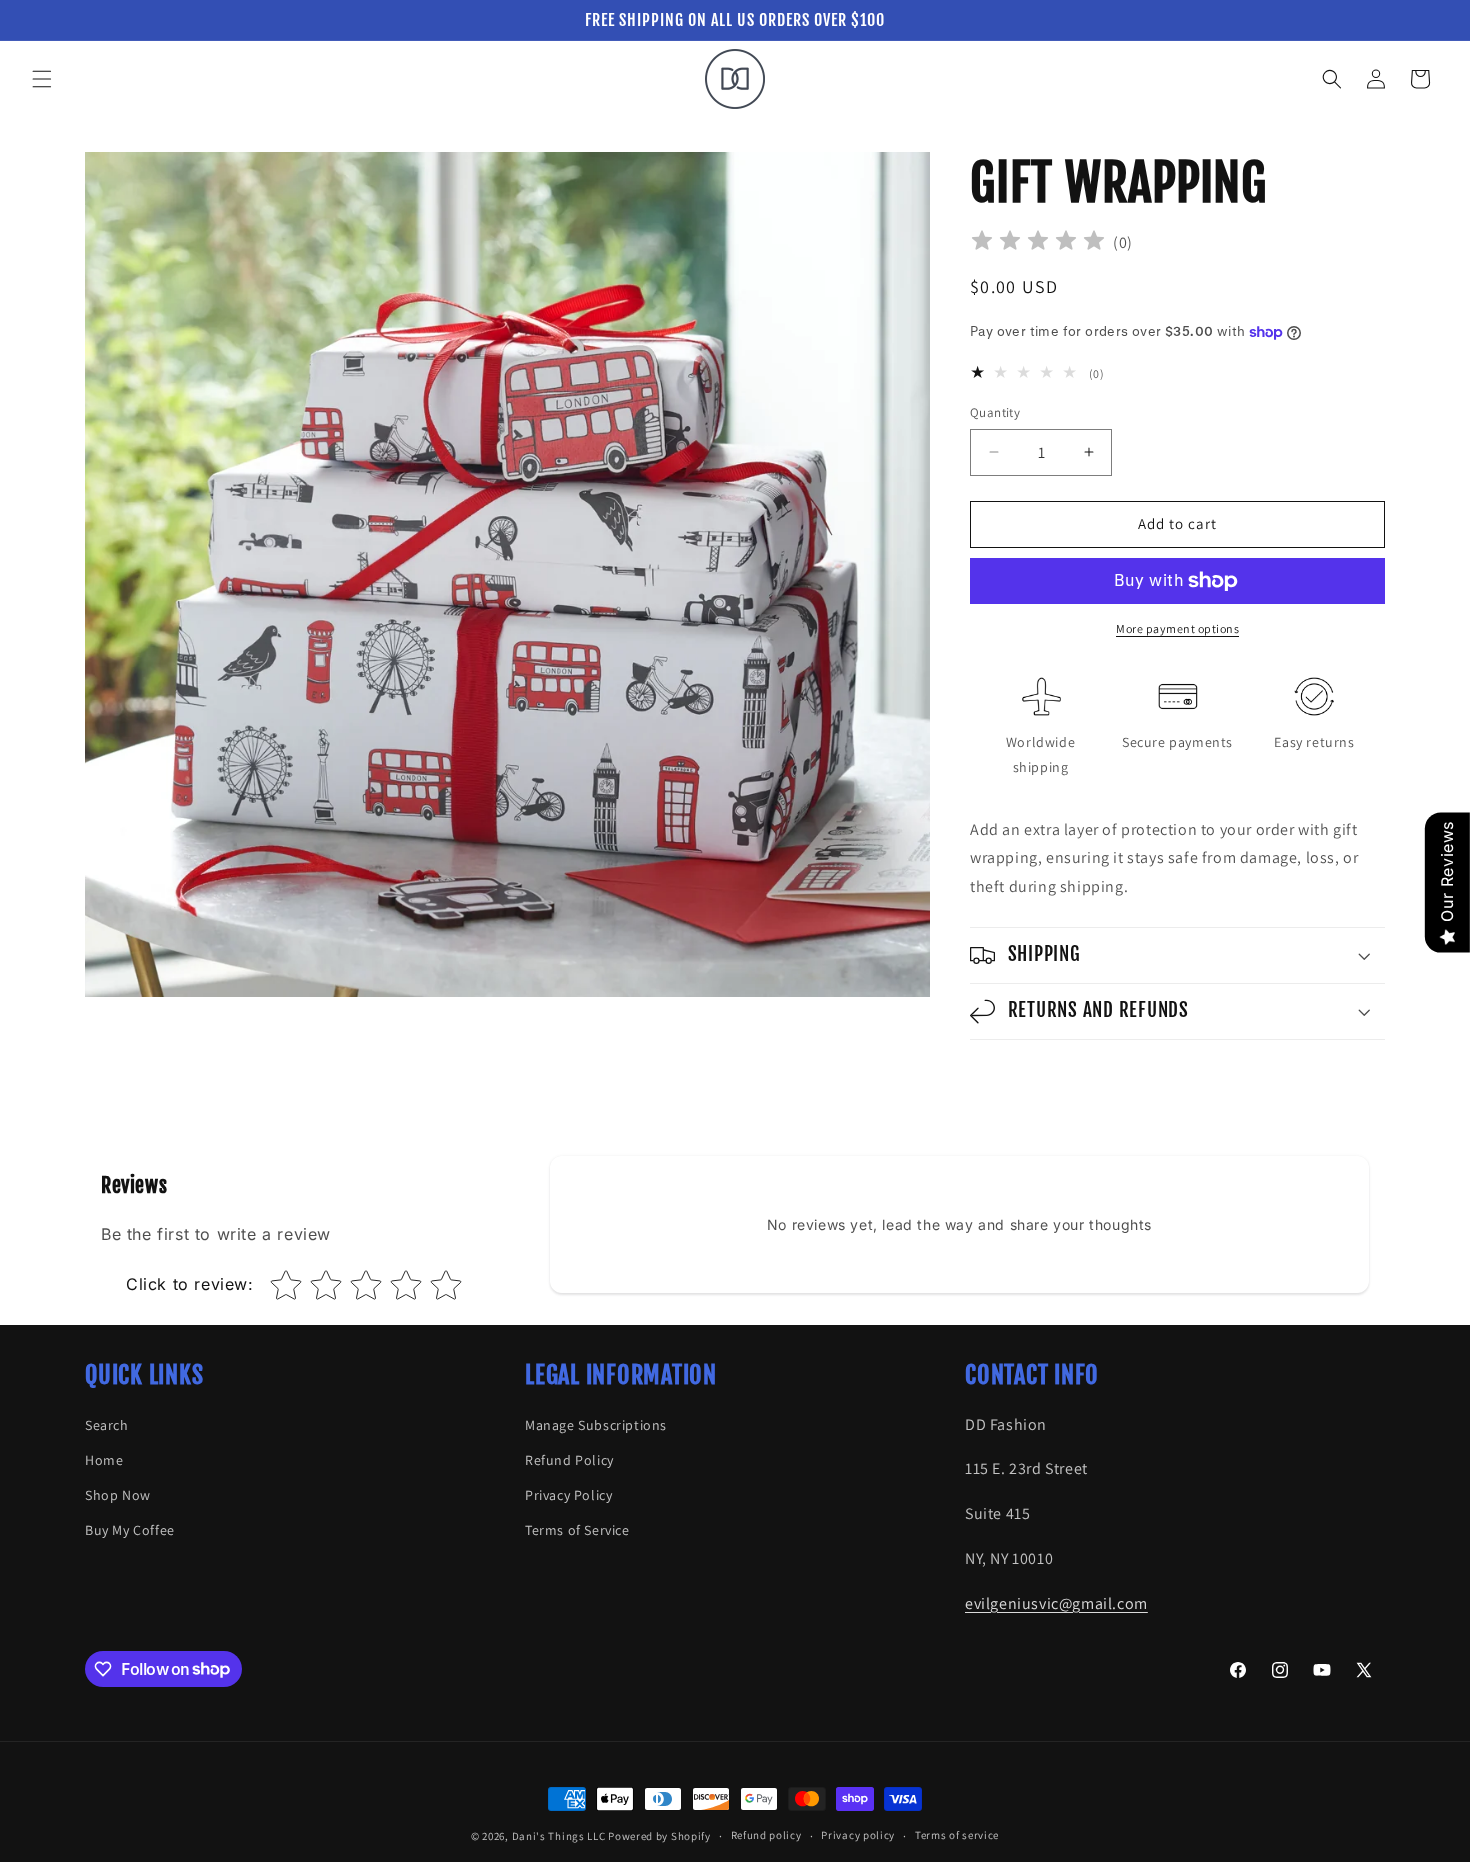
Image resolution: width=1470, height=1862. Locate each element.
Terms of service (957, 1835)
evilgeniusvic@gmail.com (1056, 1603)
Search (107, 1425)
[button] (42, 79)
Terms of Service (577, 1530)
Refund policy (766, 1835)
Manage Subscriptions (596, 1425)
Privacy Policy (568, 1495)
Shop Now (118, 1495)
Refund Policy (569, 1460)
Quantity (995, 412)
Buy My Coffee (130, 1530)
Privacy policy (858, 1835)
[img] (1038, 243)
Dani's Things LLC (560, 1836)
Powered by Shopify (659, 1836)
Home (104, 1460)
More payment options (1177, 628)
